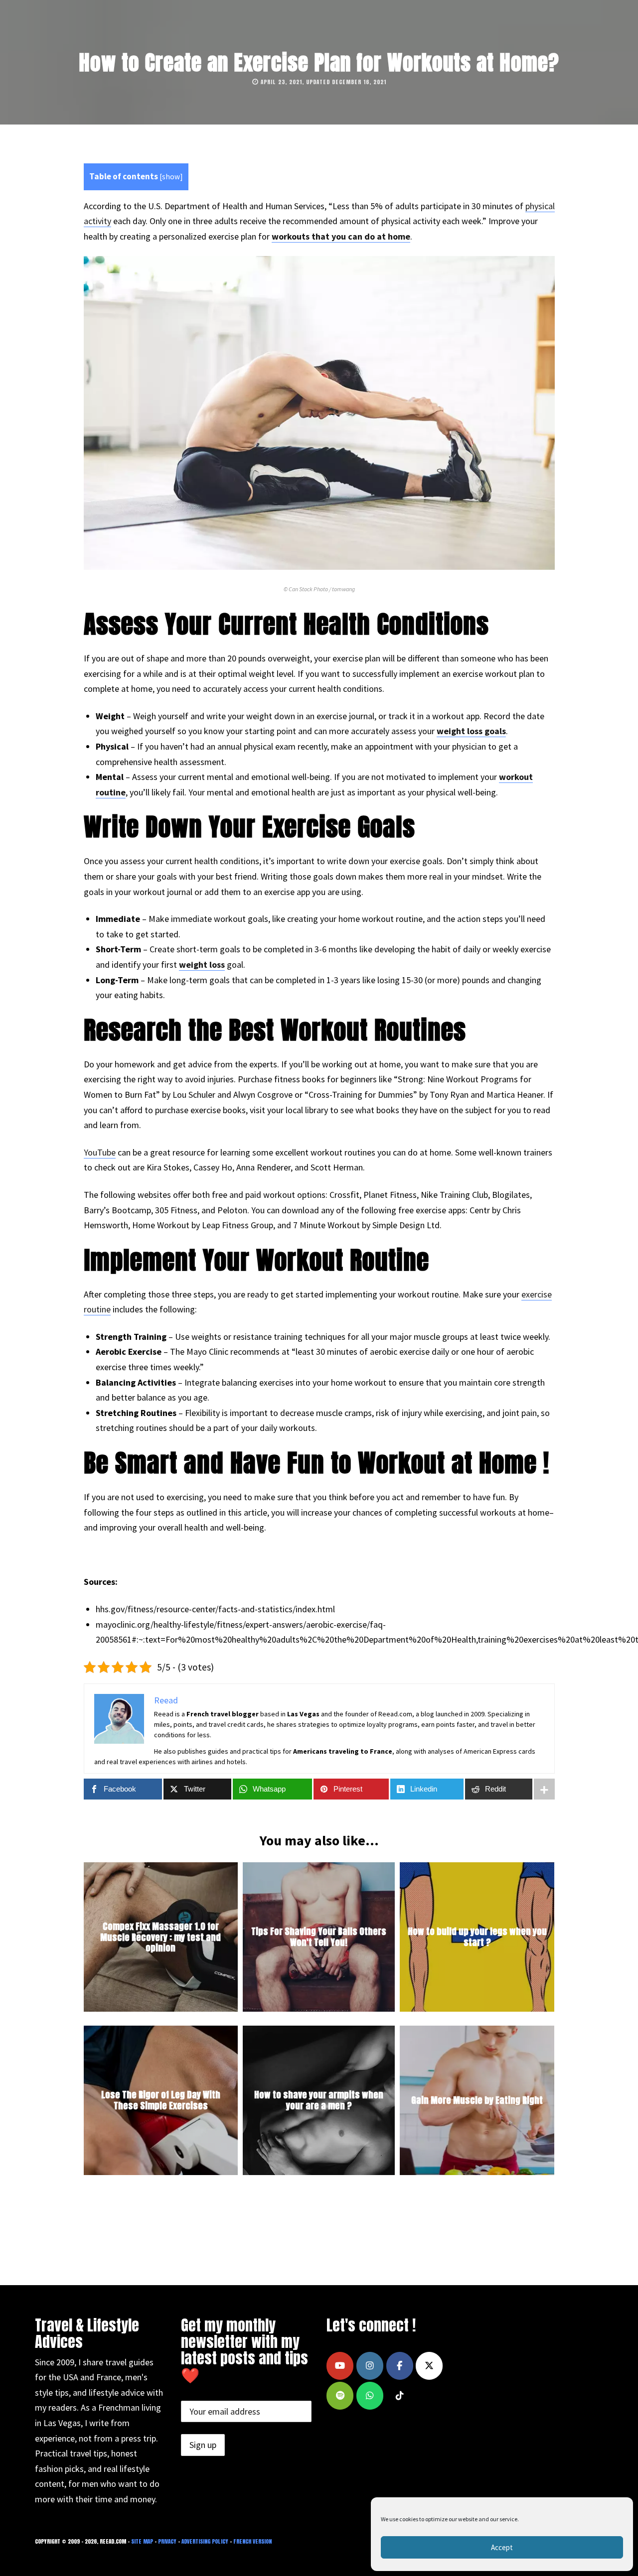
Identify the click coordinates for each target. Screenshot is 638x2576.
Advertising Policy (205, 2541)
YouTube (100, 1152)
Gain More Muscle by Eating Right (477, 2100)
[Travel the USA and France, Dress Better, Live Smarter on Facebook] (400, 2366)
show (171, 177)
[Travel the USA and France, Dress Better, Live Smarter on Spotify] (340, 2396)
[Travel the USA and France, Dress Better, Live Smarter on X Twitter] (429, 2366)
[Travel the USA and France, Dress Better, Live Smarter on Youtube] (340, 2366)
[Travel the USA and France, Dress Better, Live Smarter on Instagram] (370, 2366)
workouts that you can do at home (341, 236)
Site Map (142, 2541)
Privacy (167, 2541)
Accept (502, 2547)
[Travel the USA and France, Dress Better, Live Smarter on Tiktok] (400, 2396)
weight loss (202, 965)
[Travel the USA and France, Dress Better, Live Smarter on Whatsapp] (370, 2396)
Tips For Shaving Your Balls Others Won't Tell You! (319, 1937)
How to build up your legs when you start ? (477, 1937)
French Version (252, 2541)
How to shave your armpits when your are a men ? (319, 2100)
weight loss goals (471, 731)
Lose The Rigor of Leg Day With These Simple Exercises (161, 2100)
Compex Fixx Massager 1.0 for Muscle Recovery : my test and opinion (160, 1937)
